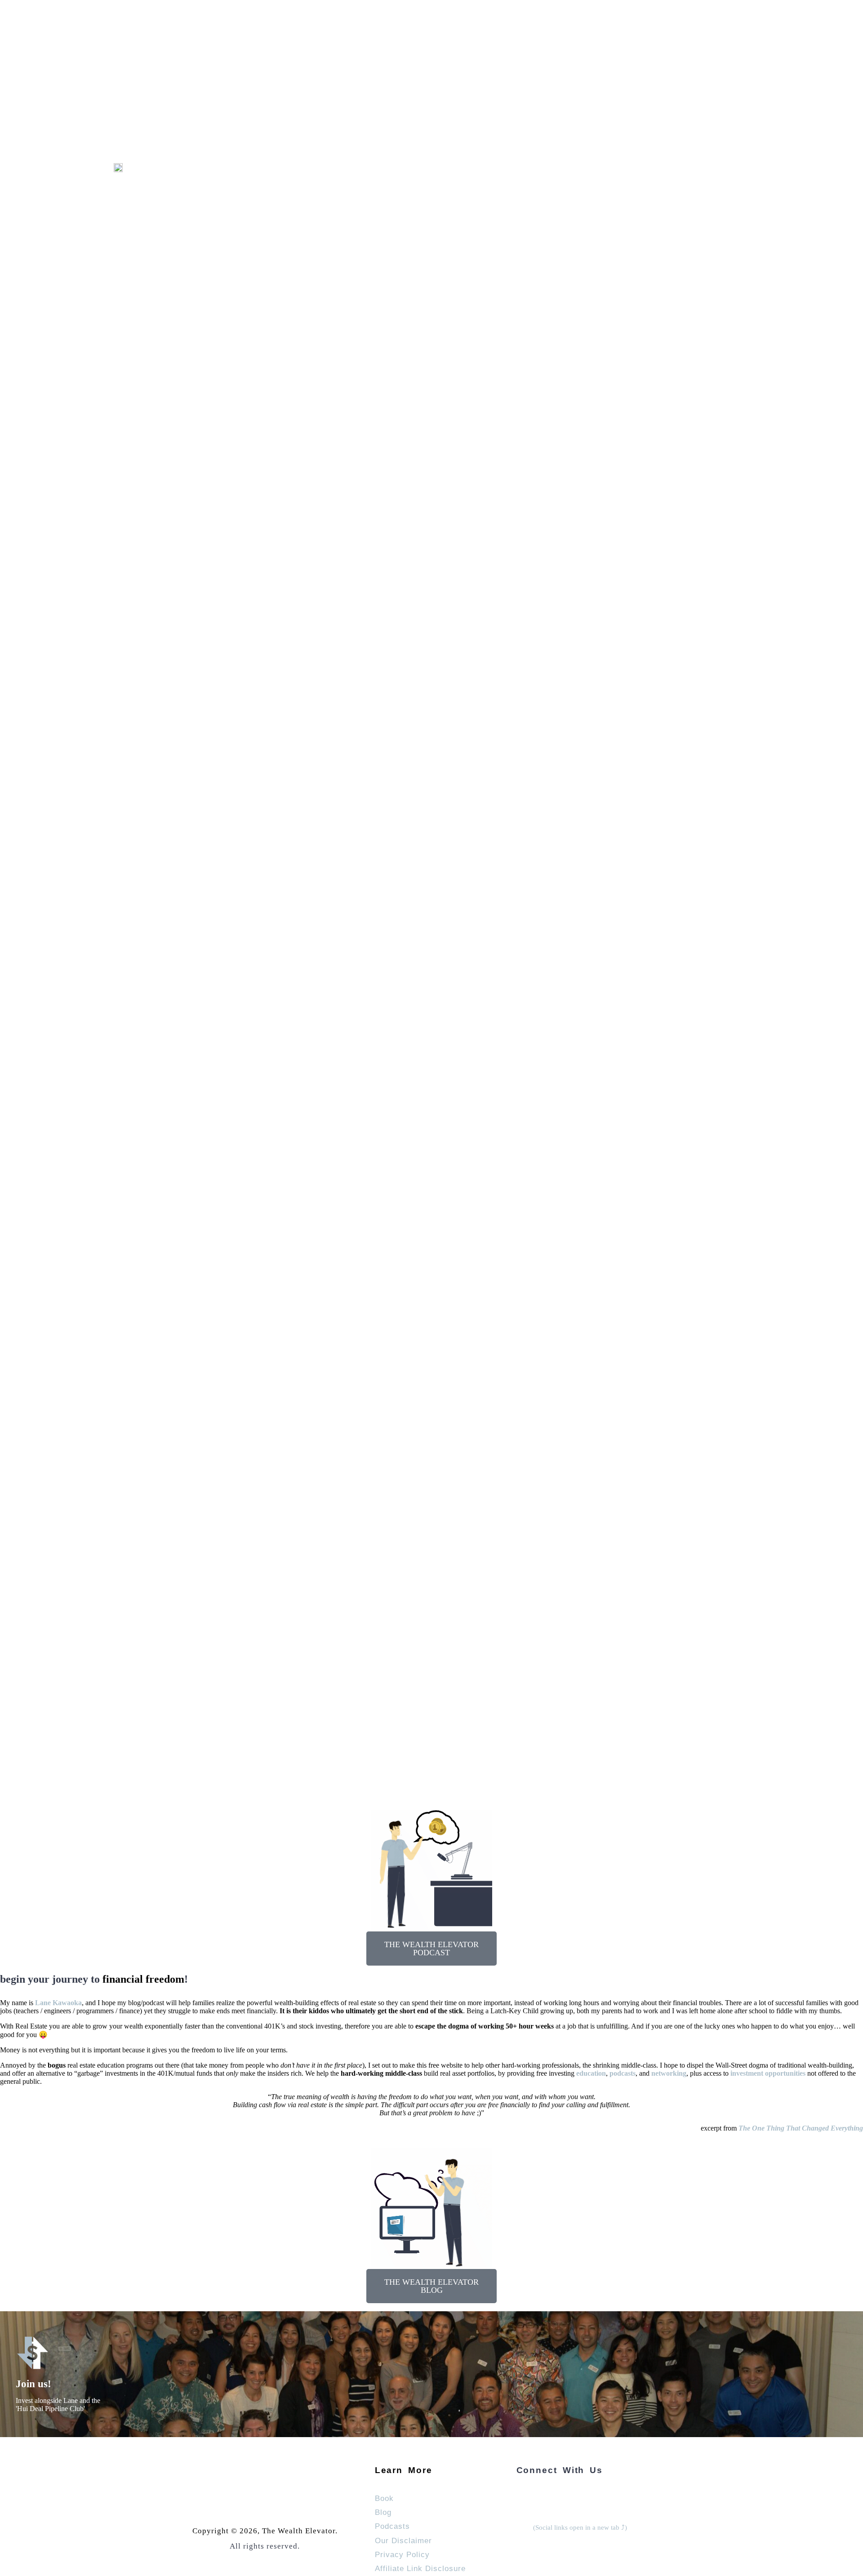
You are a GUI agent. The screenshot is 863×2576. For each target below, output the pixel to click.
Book (384, 2498)
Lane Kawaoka (58, 2003)
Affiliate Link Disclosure (420, 2568)
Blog (383, 2512)
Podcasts (392, 2526)
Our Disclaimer (403, 2540)
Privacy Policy (402, 2554)
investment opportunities (768, 2073)
